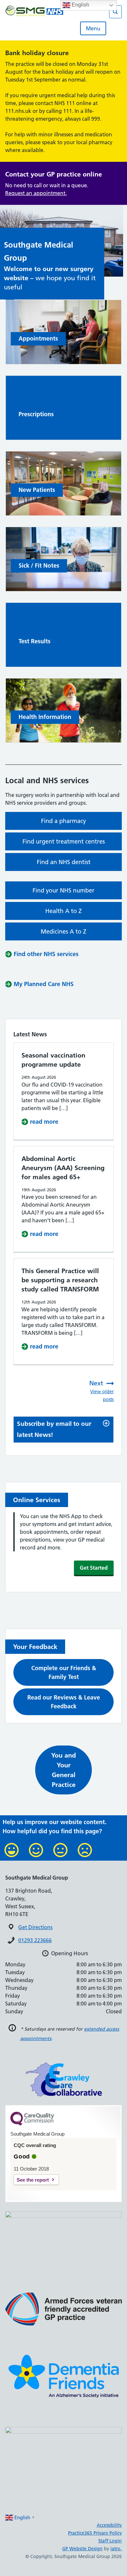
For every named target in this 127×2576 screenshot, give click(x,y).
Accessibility (109, 2525)
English (80, 5)
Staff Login (110, 2541)
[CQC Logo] (32, 2124)
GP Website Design (82, 2549)
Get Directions (35, 1927)
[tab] (63, 1430)
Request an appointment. (36, 193)
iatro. (116, 2549)
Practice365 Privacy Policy (95, 2533)
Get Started (94, 1568)
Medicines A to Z (63, 931)
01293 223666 (35, 1940)
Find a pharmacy (63, 821)
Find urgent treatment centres (64, 841)
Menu (93, 28)
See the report (33, 2180)
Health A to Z (63, 911)
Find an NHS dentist (64, 862)
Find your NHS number (63, 890)
